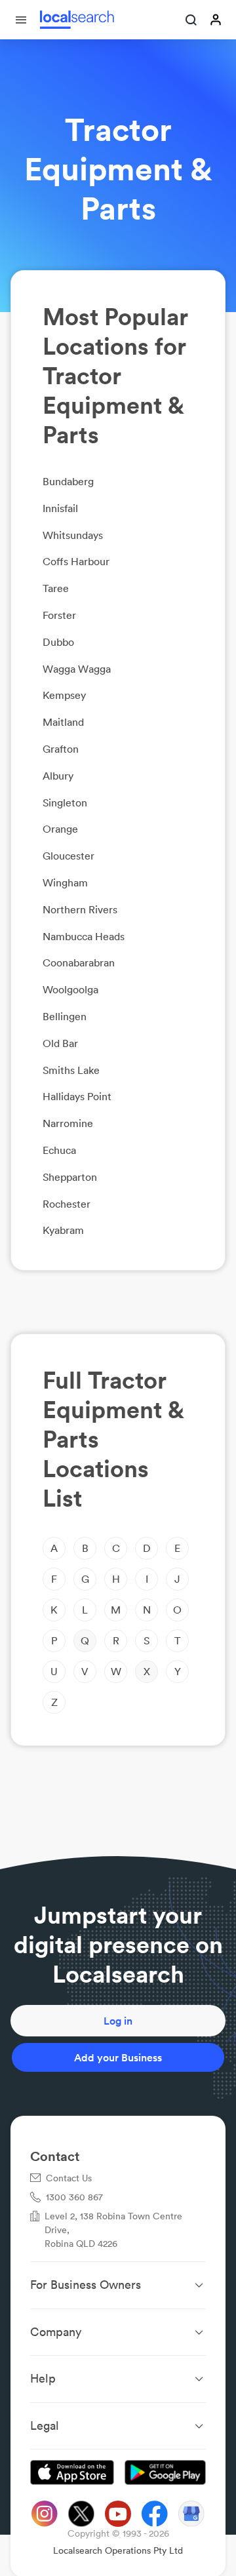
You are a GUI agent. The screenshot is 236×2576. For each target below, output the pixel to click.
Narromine (68, 1123)
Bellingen (65, 1016)
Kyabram (63, 1230)
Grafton (61, 749)
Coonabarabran (79, 962)
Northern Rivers (80, 909)
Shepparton (70, 1177)
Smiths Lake (71, 1070)
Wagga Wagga (77, 669)
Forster (59, 615)
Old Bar (60, 1043)
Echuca (59, 1150)
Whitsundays (73, 535)
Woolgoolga (70, 989)
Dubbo (58, 642)
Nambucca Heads (84, 936)
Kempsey (64, 695)
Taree (56, 588)
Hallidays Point (77, 1096)
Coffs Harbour (76, 561)
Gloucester (69, 856)
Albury (58, 776)
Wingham (65, 882)
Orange (60, 829)
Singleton (65, 803)
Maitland (63, 722)
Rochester (67, 1204)
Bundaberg (68, 481)
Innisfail (60, 508)
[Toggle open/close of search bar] (191, 21)
